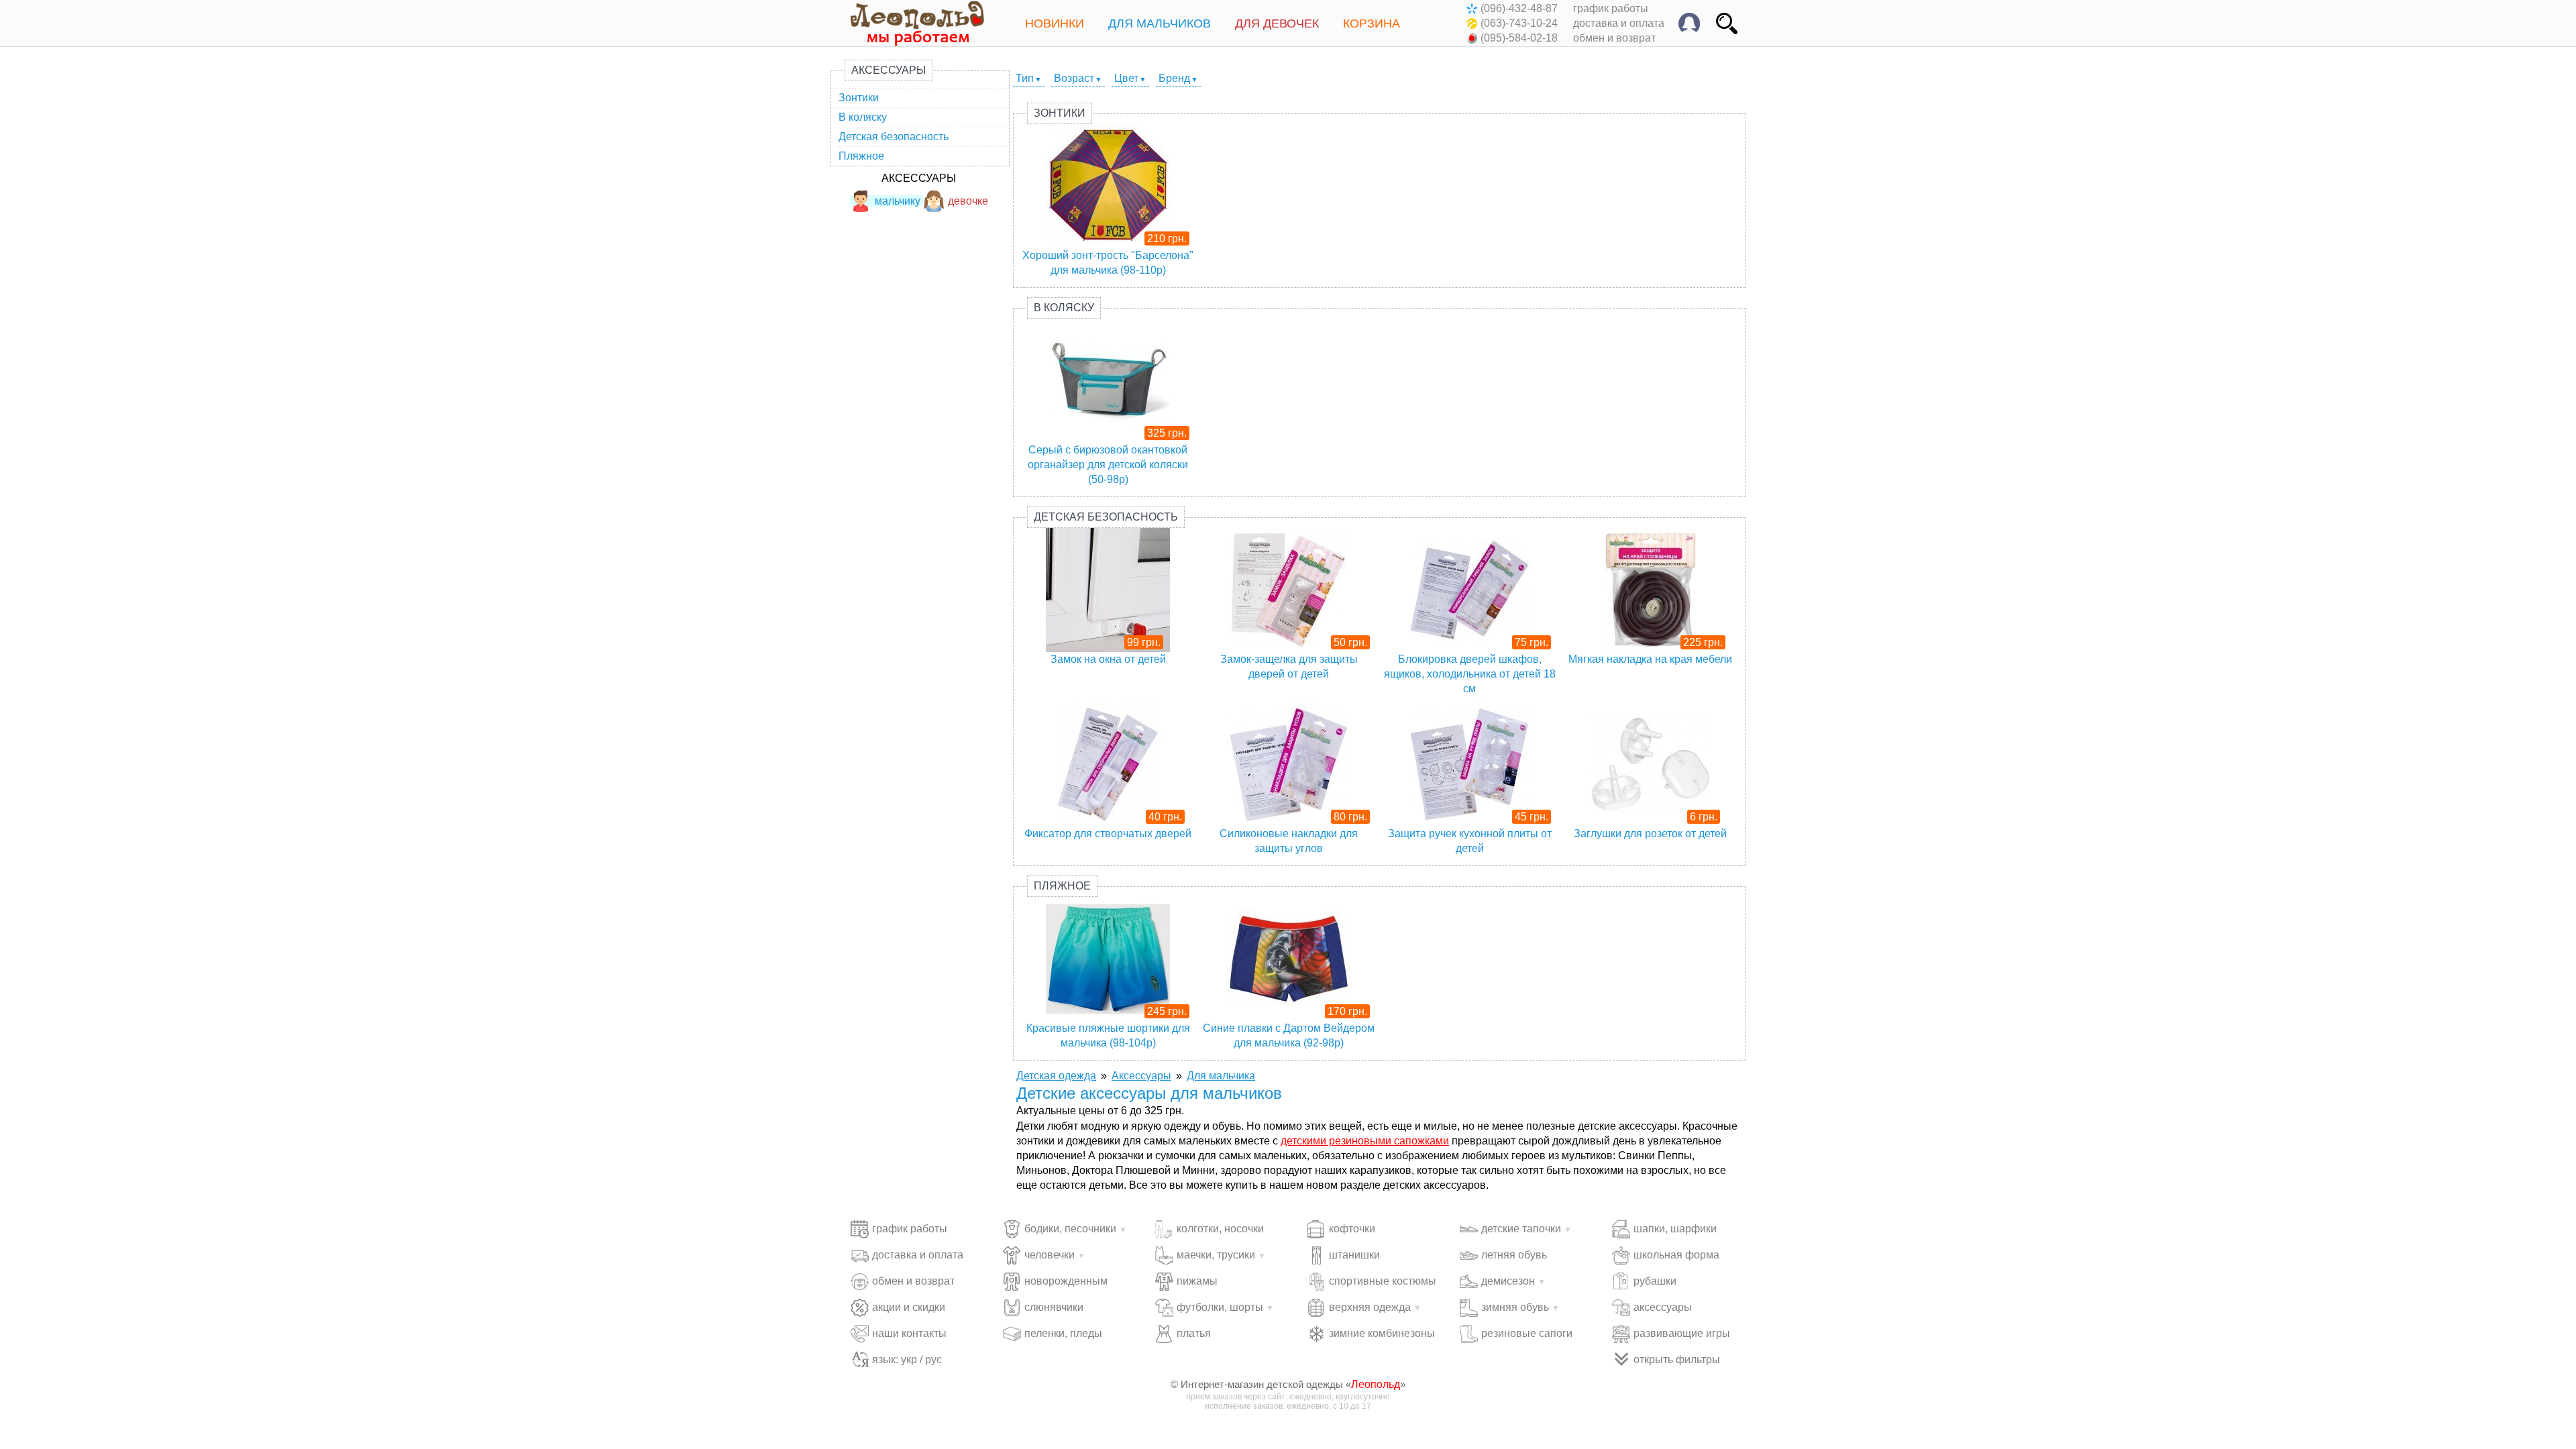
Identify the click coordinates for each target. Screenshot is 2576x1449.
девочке (968, 201)
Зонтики (859, 98)
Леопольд (1376, 1384)
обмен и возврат (1614, 38)
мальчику (898, 201)
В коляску (863, 117)
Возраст (1074, 78)
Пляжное (861, 156)
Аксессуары (889, 70)
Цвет (1126, 78)
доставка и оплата (1619, 23)
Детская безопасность (894, 137)
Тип (1025, 78)
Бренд (1174, 78)
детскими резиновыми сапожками (1365, 1141)
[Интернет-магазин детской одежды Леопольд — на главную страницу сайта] (908, 23)
